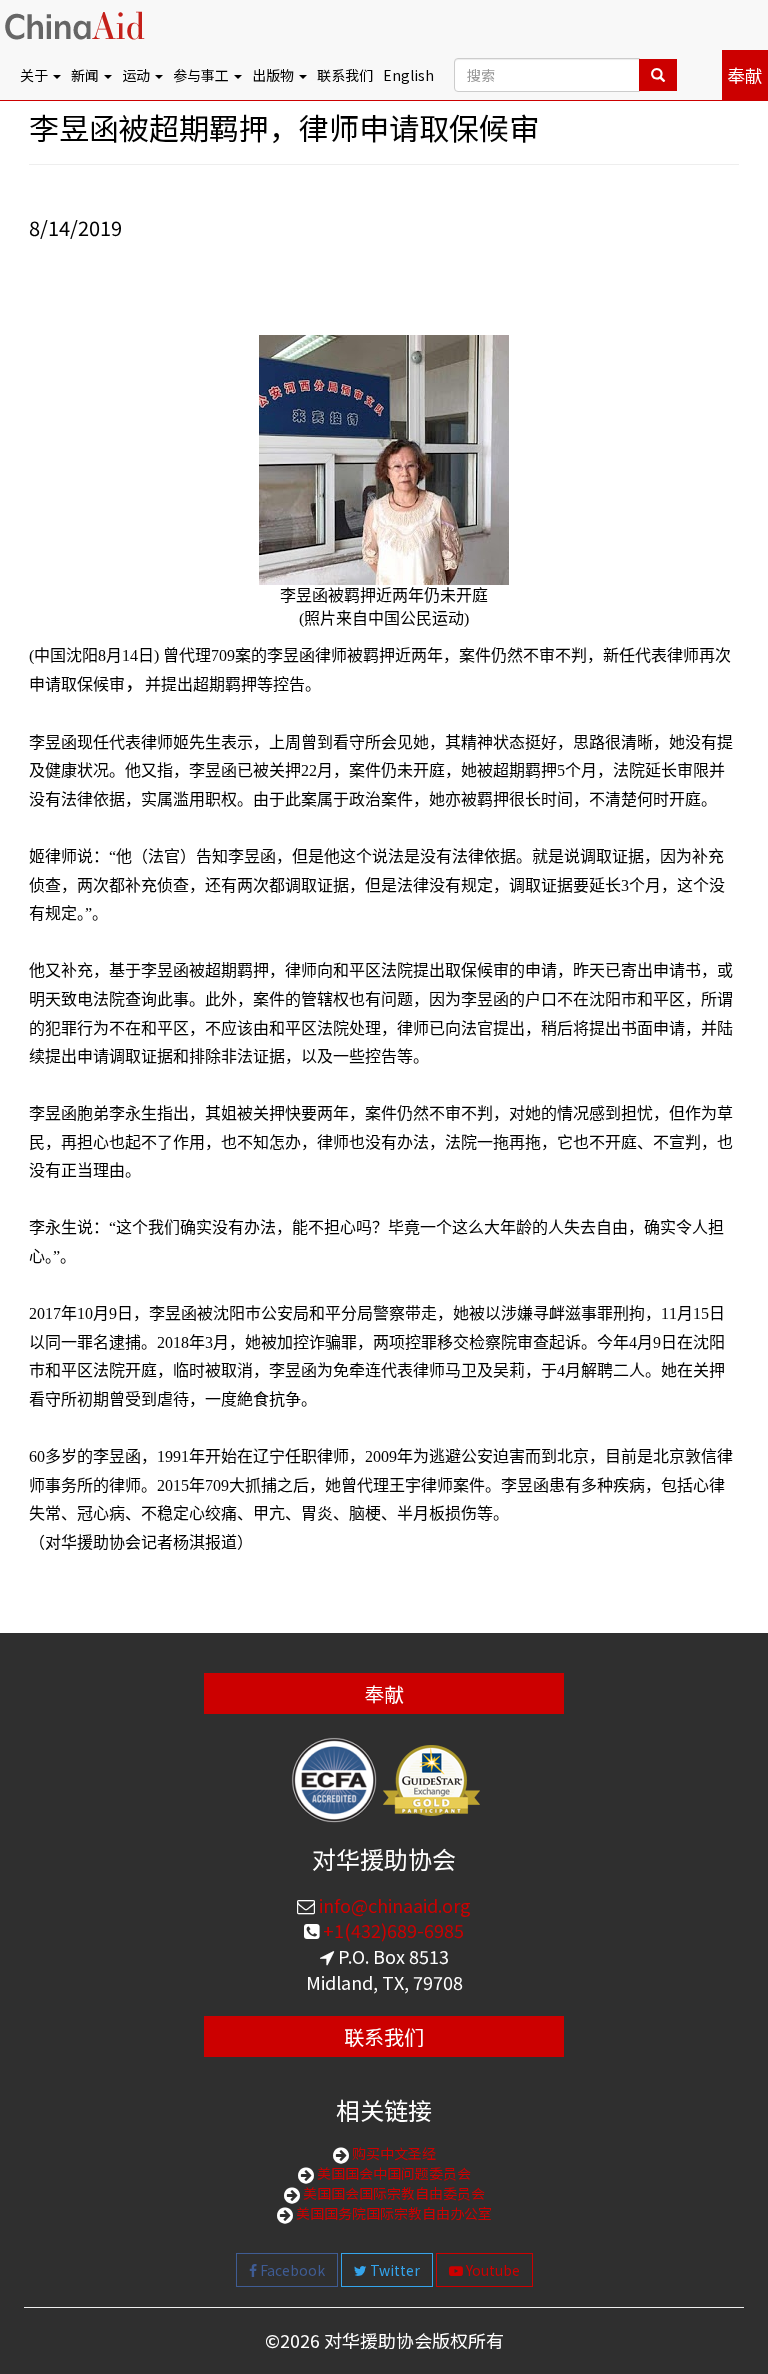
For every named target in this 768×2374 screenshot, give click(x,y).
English (408, 75)
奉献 (745, 75)
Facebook (291, 2270)
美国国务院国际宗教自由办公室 (392, 2213)
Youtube (491, 2270)
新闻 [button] (86, 75)
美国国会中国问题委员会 (392, 2173)
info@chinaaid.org (393, 1905)
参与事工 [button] (202, 75)
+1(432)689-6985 (391, 1930)
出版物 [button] (274, 75)
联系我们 (345, 75)
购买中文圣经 (392, 2153)
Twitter (393, 2270)
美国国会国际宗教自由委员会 (392, 2193)
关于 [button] (35, 75)
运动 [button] (137, 75)
